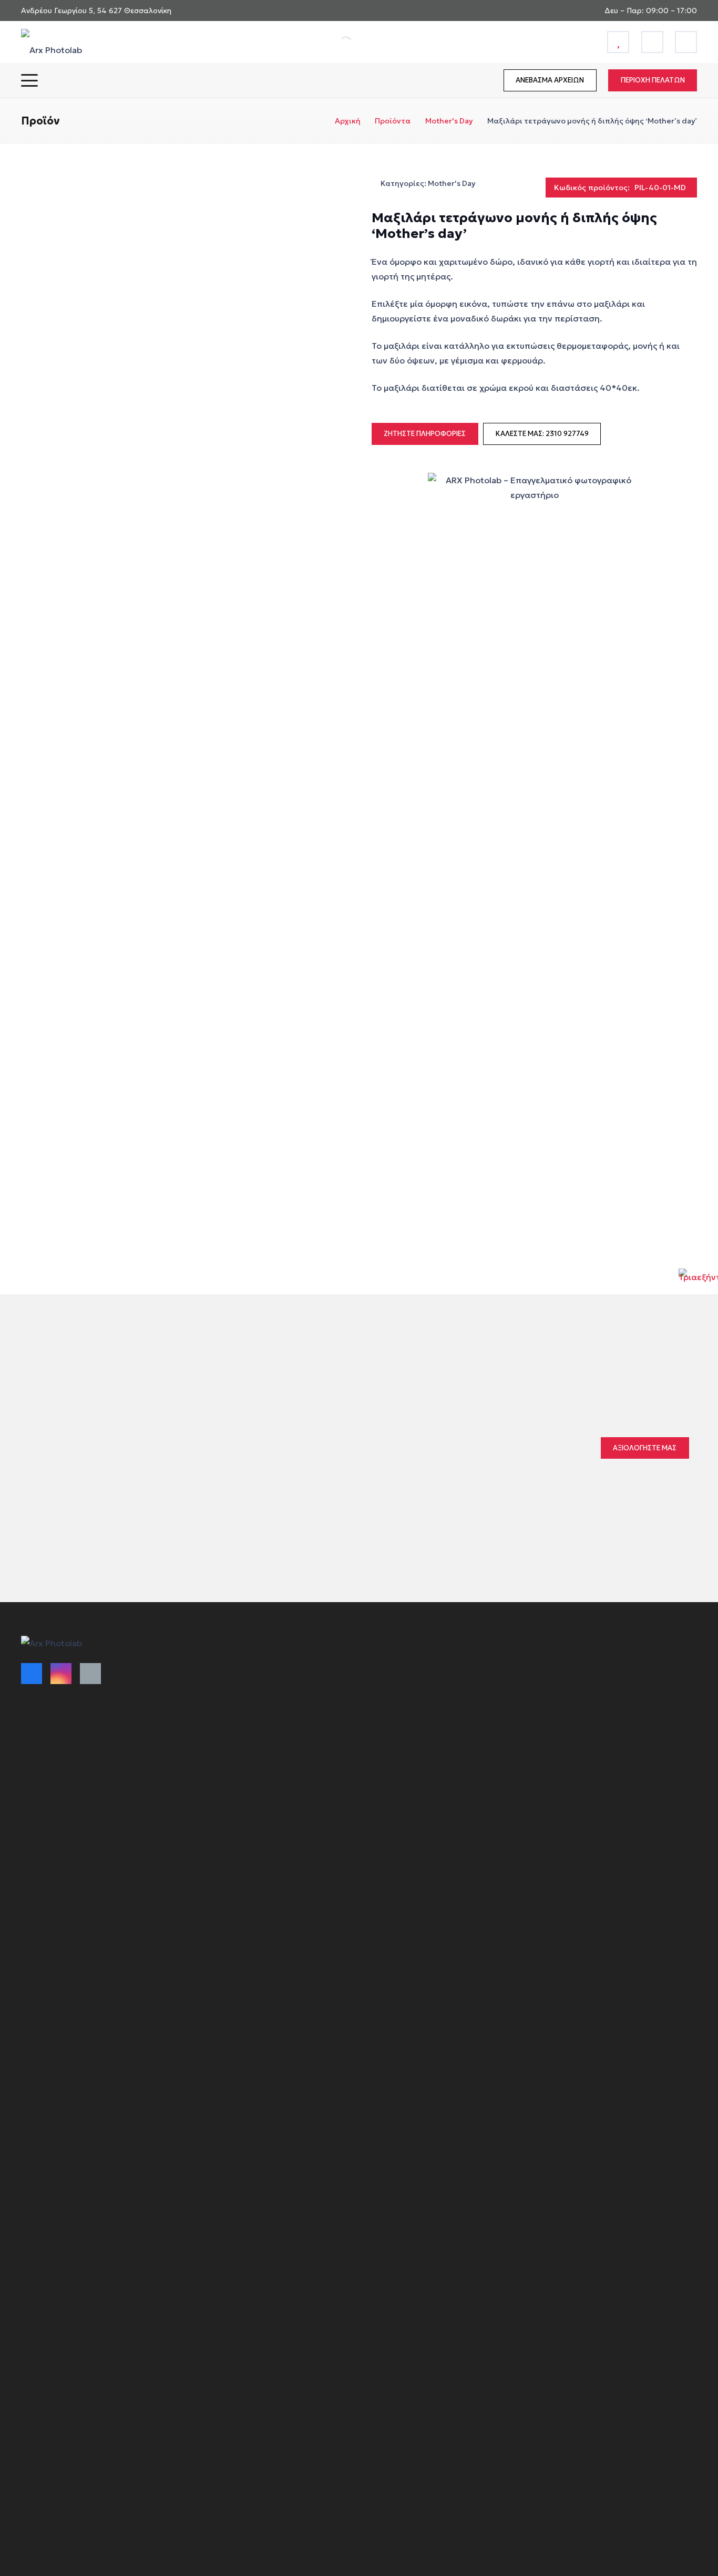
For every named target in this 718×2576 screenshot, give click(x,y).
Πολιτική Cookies (395, 1686)
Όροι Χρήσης (217, 1667)
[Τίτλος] (618, 42)
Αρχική (348, 121)
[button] (29, 80)
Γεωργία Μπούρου (318, 1462)
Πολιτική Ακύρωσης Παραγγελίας (254, 1704)
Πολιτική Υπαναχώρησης (409, 1667)
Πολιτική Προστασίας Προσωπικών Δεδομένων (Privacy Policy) (428, 1710)
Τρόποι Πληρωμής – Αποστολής (250, 1686)
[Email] (90, 1674)
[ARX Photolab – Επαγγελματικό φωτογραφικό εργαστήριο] (52, 42)
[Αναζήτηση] (334, 42)
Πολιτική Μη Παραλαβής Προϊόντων (259, 1741)
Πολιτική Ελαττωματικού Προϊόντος (259, 1723)
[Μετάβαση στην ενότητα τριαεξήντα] (698, 1288)
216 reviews (386, 1440)
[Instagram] (61, 1674)
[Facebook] (32, 1674)
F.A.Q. (374, 1733)
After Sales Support (399, 1752)
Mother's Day (449, 121)
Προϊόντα (393, 121)
